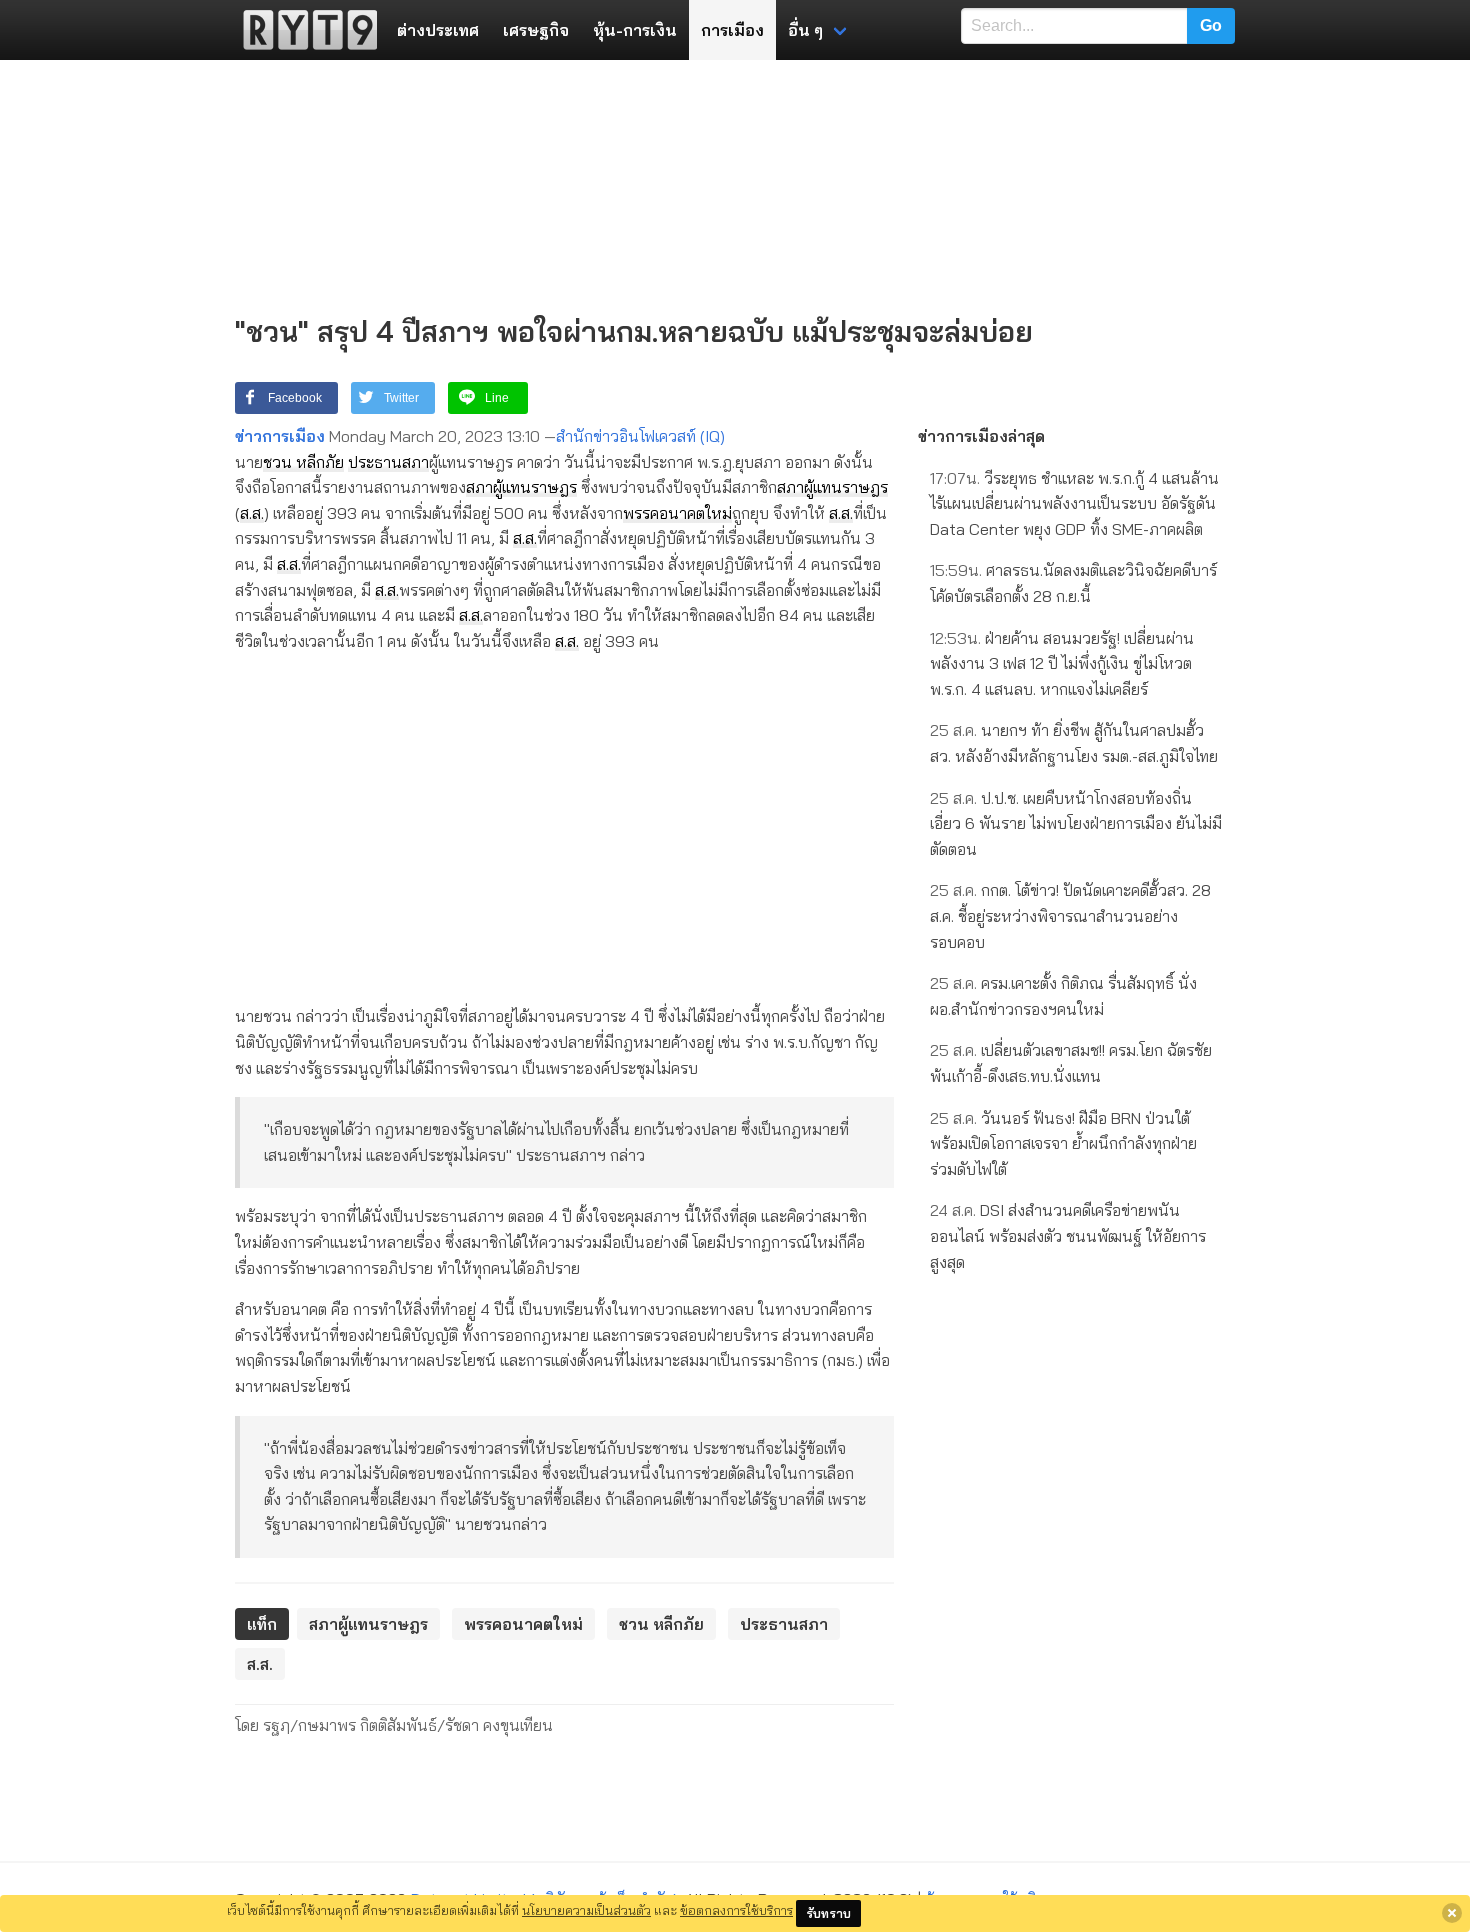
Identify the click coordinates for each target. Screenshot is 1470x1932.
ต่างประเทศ (438, 30)
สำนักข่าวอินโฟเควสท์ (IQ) (640, 436)
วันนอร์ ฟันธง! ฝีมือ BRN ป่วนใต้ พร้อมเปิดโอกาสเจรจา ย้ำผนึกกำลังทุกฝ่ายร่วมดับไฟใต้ (1063, 1143)
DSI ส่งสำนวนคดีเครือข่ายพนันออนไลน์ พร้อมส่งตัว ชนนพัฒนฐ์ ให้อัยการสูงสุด (1068, 1235)
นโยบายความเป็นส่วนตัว (586, 1910)
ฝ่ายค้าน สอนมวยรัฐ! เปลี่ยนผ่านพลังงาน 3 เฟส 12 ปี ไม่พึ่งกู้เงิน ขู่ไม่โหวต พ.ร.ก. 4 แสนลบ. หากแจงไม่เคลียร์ (1062, 663)
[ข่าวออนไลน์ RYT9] (304, 30)
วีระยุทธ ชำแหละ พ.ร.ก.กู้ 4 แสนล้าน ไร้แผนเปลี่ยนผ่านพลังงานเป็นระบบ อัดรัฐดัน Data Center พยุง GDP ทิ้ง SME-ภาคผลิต (1074, 503)
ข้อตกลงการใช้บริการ (736, 1910)
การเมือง (732, 30)
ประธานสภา (388, 462)
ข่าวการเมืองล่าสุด (981, 436)
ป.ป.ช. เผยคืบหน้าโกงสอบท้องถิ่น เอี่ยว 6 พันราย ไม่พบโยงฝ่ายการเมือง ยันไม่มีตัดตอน (1076, 823)
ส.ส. (252, 513)
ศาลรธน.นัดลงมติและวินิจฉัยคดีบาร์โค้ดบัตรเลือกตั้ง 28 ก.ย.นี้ (1073, 583)
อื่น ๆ (805, 30)
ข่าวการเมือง (280, 436)
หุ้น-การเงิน (635, 30)
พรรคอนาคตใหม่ (677, 513)
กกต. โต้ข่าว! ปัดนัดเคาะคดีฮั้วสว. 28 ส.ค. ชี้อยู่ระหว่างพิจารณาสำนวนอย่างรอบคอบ (1070, 915)
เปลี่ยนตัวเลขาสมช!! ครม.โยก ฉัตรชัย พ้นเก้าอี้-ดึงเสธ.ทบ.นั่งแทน (1071, 1063)
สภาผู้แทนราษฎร (521, 487)
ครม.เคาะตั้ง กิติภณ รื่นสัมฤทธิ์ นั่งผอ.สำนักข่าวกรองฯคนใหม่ (1063, 996)
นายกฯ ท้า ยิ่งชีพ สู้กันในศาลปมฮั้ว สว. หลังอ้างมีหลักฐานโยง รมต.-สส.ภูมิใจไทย (1074, 743)
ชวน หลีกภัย (303, 462)
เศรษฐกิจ (536, 30)
